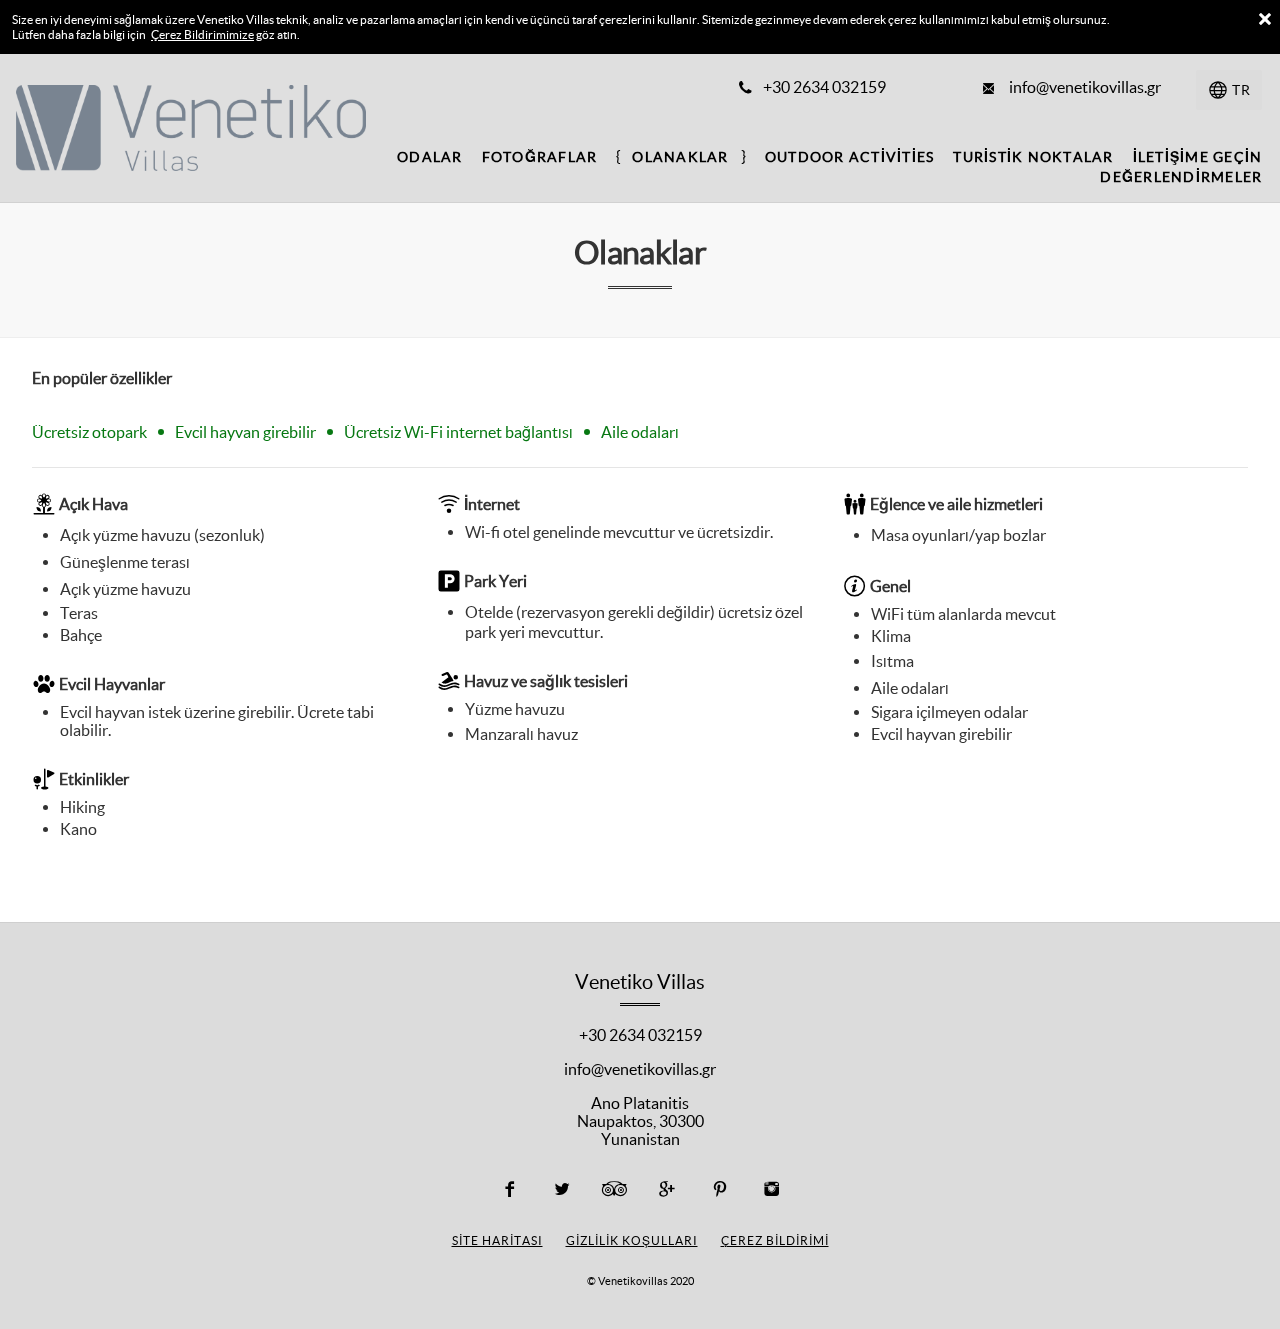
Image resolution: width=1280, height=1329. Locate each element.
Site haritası (497, 1240)
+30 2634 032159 (640, 1035)
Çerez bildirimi (775, 1240)
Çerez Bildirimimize (202, 34)
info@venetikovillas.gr (640, 1069)
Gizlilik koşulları (632, 1240)
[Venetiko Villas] (171, 126)
